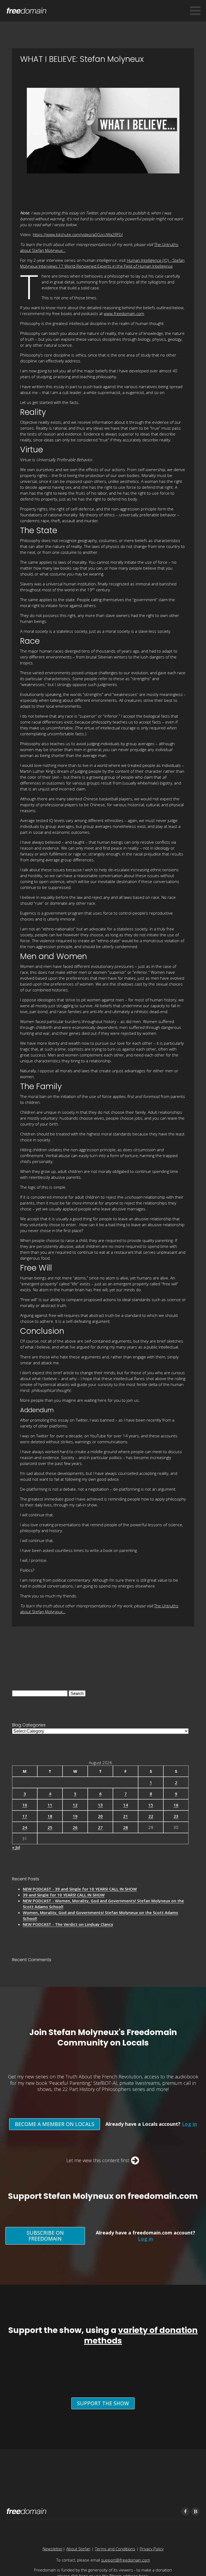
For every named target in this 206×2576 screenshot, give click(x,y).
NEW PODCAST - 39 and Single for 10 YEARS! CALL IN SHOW (80, 1889)
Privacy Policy (152, 2549)
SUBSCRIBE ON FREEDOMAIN (45, 2236)
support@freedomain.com (126, 2560)
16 (176, 1805)
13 (100, 1805)
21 (126, 1816)
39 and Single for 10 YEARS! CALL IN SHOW (64, 1895)
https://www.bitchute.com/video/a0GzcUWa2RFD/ (78, 234)
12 (75, 1805)
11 (50, 1805)
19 (75, 1816)
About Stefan (78, 2549)
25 (50, 1827)
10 (25, 1805)
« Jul (16, 1847)
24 (25, 1827)
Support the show (103, 2403)
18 (50, 1816)
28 (126, 1827)
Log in (189, 2124)
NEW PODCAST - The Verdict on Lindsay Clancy (68, 1924)
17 (25, 1816)
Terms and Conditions (115, 2549)
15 (151, 1805)
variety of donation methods (141, 2335)
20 (100, 1816)
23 (176, 1816)
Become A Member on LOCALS (55, 2124)
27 (100, 1827)
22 (151, 1816)
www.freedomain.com (124, 313)
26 (75, 1827)
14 (126, 1805)
